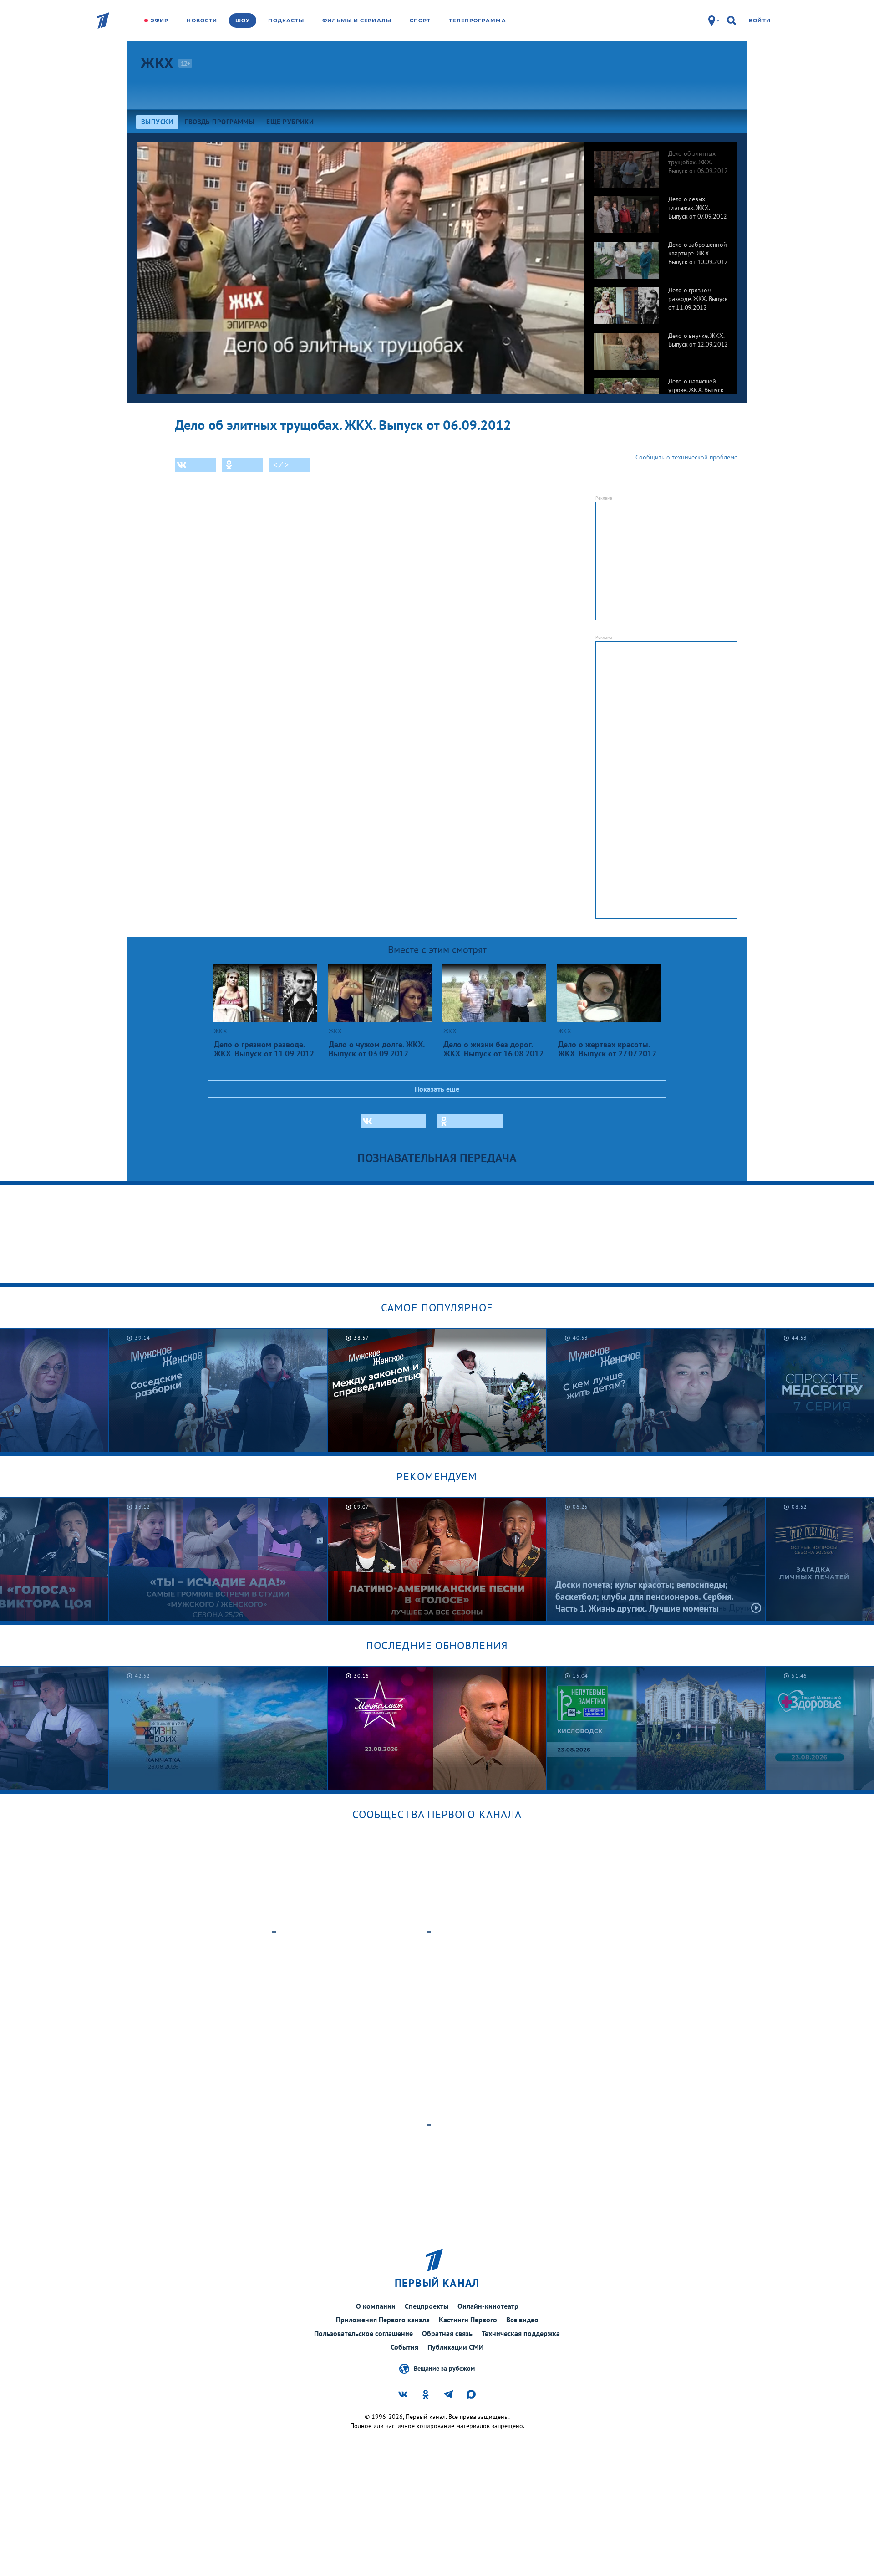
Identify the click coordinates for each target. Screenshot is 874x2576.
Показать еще (437, 1089)
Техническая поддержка (521, 2333)
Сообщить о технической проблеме (686, 457)
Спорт (420, 20)
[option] (661, 164)
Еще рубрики (290, 122)
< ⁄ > (281, 465)
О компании (376, 2306)
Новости (202, 20)
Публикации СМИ (456, 2347)
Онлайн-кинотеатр (488, 2306)
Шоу (243, 20)
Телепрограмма (477, 20)
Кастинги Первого (468, 2320)
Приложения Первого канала (383, 2320)
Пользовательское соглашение (363, 2333)
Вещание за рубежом (444, 2368)
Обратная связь (447, 2333)
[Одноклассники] (243, 465)
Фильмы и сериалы (357, 20)
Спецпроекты (427, 2306)
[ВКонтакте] (195, 465)
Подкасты (286, 20)
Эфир (160, 20)
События (404, 2347)
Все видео (522, 2320)
